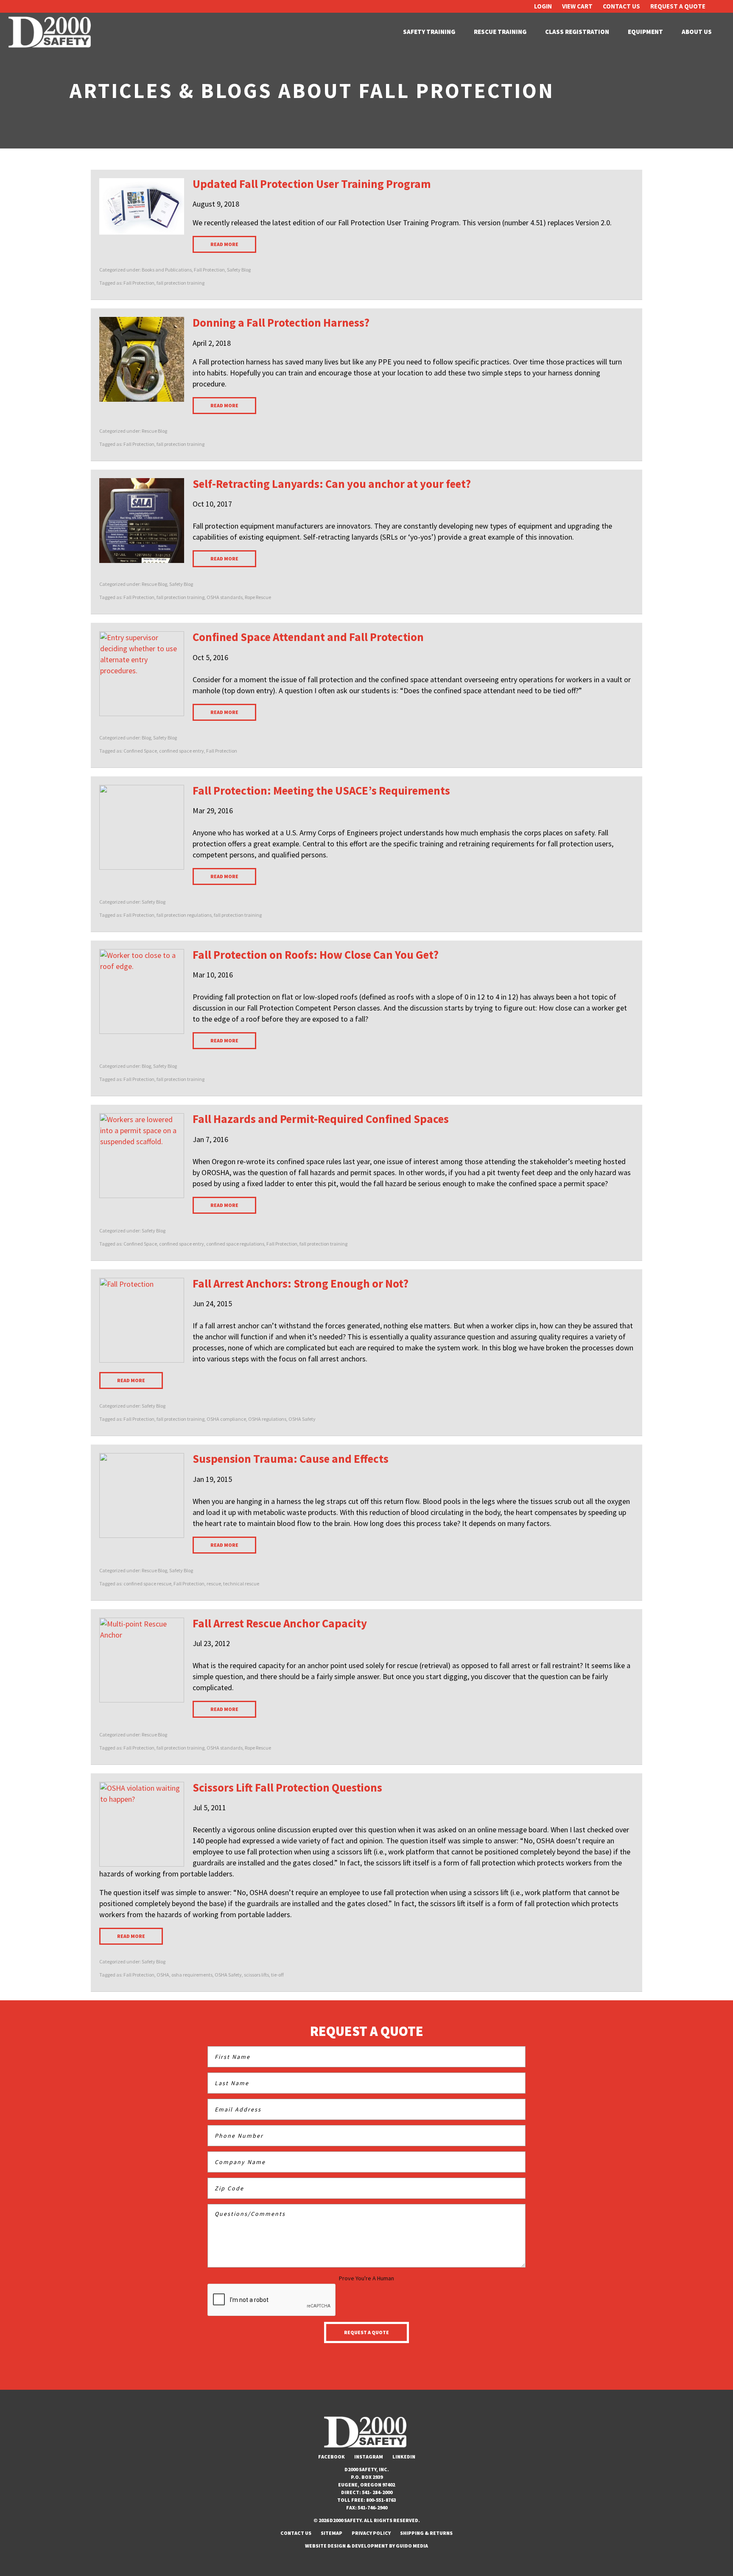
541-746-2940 (372, 2507)
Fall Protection (209, 270)
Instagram (369, 2457)
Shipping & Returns (426, 2533)
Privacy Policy (371, 2533)
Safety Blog (239, 270)
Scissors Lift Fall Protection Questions (287, 1787)
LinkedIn (404, 2457)
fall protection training (180, 283)
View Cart (577, 6)
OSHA (163, 1975)
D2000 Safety (51, 32)
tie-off (277, 1975)
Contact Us (621, 6)
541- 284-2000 (377, 2492)
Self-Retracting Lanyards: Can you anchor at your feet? (332, 484)
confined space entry (182, 751)
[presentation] (272, 2300)
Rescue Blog (154, 431)
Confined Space (140, 751)
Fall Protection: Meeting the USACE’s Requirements (321, 790)
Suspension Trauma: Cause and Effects (291, 1459)
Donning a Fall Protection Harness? (281, 322)
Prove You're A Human (366, 2278)
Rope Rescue (258, 597)
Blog (146, 738)
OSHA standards (225, 597)
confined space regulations (235, 1244)
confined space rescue (147, 1583)
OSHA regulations (267, 1419)
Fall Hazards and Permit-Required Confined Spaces (321, 1119)
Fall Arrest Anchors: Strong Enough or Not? (301, 1283)
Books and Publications (167, 270)
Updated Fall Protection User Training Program (312, 184)
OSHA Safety (302, 1419)
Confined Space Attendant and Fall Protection (308, 637)
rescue (214, 1583)
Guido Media (412, 2546)
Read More (224, 244)
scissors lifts (256, 1975)
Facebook (332, 2457)
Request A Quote (678, 6)
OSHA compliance (226, 1419)
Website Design (325, 2546)
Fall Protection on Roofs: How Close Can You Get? (316, 955)
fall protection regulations (184, 915)
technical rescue (241, 1583)
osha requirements (192, 1975)
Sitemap (332, 2533)
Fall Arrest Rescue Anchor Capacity (280, 1623)
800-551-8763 (381, 2500)
